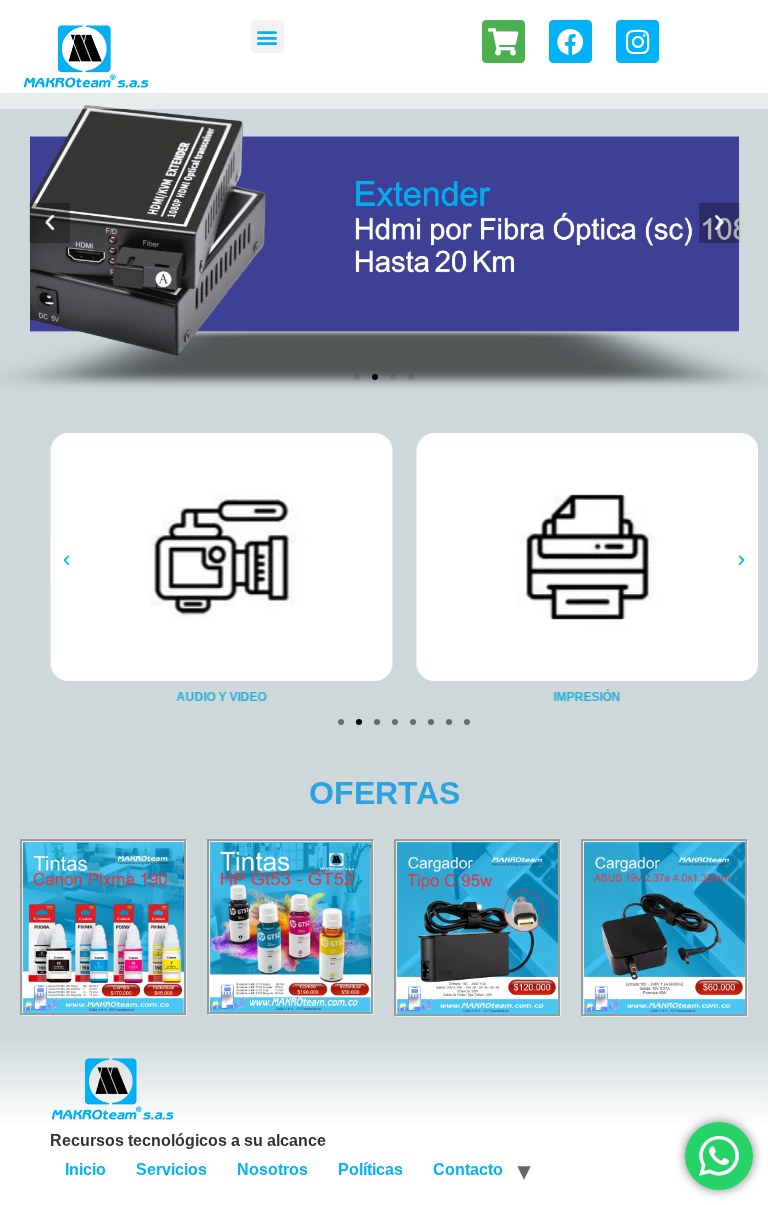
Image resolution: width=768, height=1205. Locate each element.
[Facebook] (570, 41)
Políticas (370, 1169)
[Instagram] (637, 41)
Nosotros (272, 1169)
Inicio (85, 1169)
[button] (267, 36)
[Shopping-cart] (503, 41)
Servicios (171, 1169)
